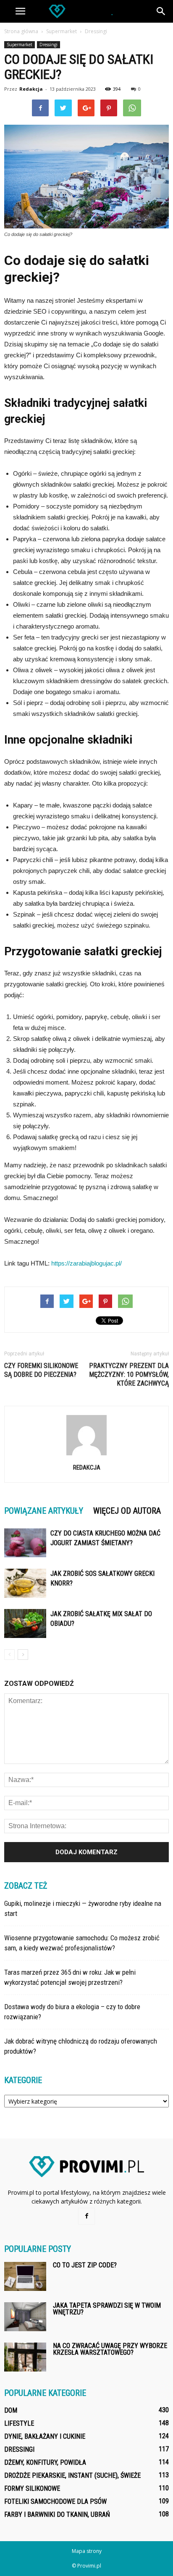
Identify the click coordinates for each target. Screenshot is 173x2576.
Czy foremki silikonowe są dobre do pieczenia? (41, 1370)
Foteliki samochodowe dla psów (55, 2501)
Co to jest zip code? (85, 2265)
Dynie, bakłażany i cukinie (45, 2436)
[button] (161, 11)
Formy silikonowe (32, 2488)
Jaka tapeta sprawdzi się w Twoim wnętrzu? (107, 2309)
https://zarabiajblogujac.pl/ (86, 1263)
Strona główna (21, 31)
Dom (11, 2410)
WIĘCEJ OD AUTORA (127, 1511)
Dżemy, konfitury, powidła (45, 2462)
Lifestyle (19, 2423)
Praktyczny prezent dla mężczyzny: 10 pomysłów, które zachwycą (129, 1374)
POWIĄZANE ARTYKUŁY (44, 1511)
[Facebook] (86, 2216)
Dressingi (48, 45)
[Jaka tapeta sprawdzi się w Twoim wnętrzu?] (25, 2317)
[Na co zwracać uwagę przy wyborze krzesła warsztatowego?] (25, 2357)
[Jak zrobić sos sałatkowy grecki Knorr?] (25, 1583)
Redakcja (31, 89)
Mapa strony (87, 2551)
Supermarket (20, 45)
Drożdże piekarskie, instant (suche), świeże (72, 2475)
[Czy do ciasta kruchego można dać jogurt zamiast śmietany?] (25, 1543)
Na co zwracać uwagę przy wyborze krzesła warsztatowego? (110, 2349)
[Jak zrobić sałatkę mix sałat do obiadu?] (25, 1623)
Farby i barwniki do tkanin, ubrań (57, 2514)
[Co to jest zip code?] (25, 2276)
